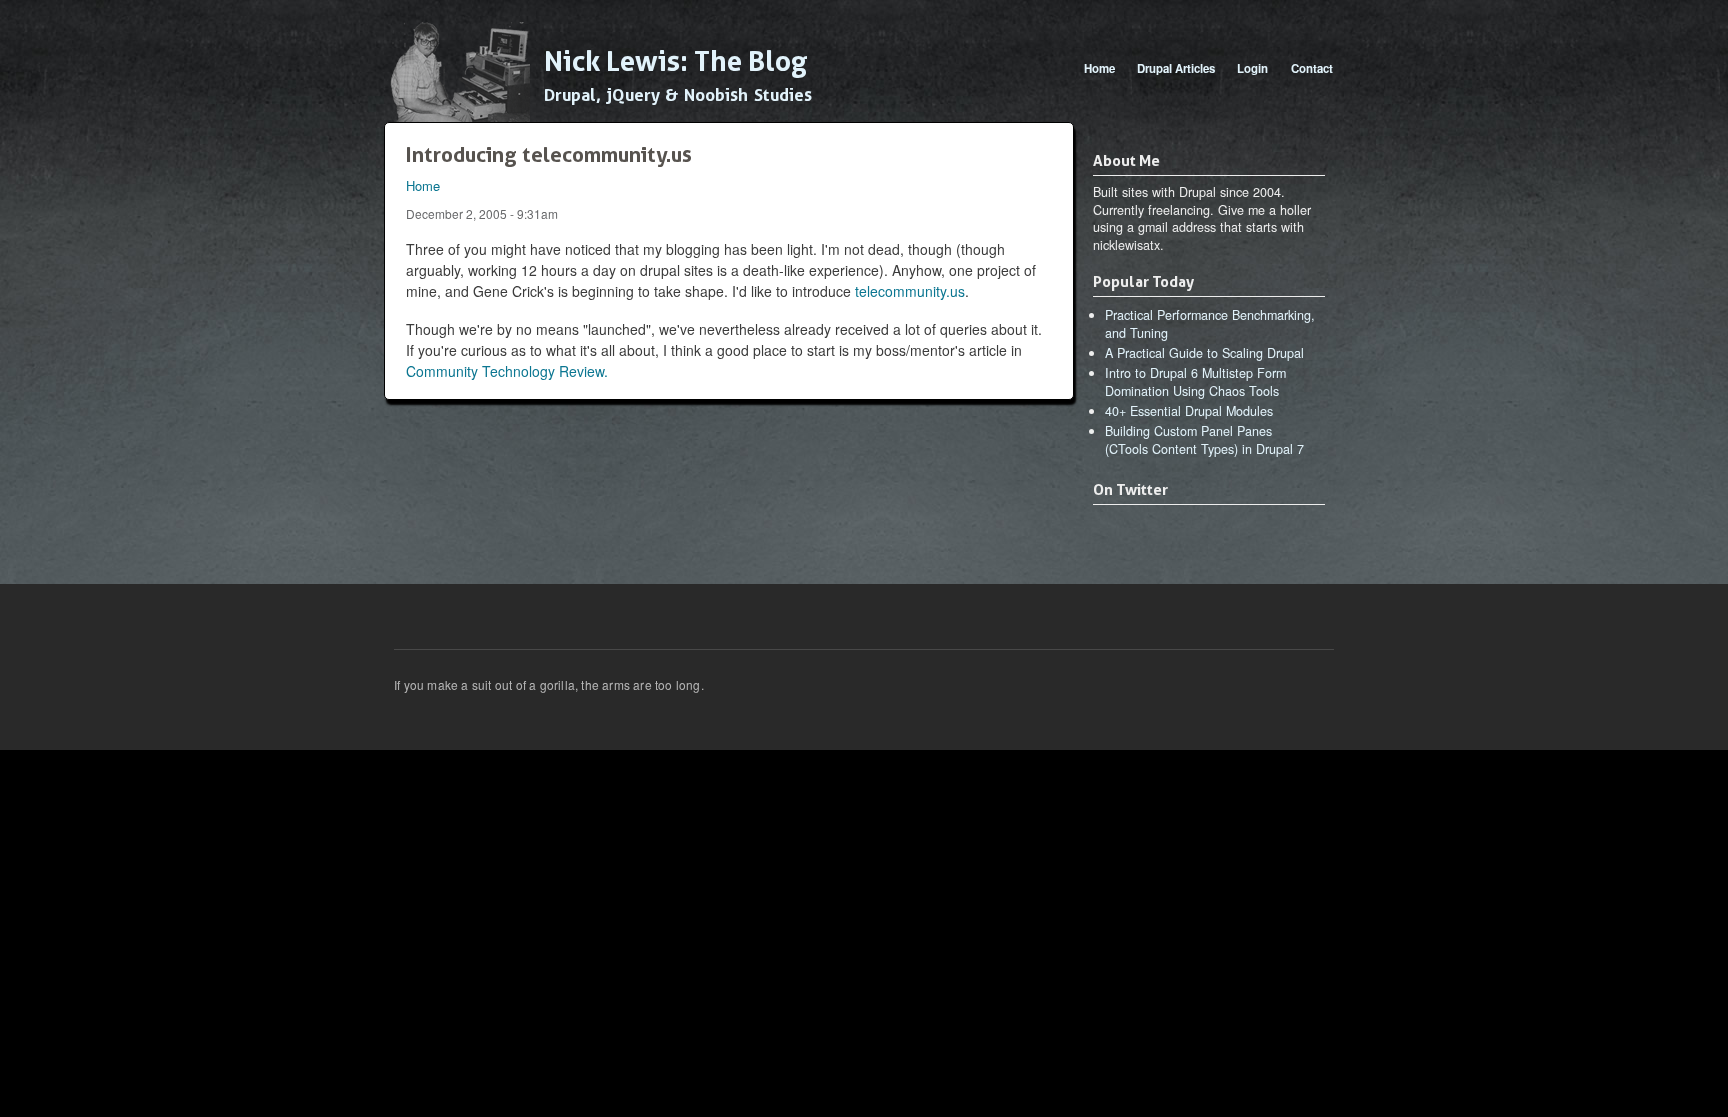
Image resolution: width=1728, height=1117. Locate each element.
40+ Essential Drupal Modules (1189, 411)
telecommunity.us (910, 291)
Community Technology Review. (507, 371)
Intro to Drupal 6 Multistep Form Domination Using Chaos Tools (1195, 382)
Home (1099, 68)
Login (1252, 68)
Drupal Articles (1176, 68)
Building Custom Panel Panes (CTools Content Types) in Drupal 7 (1204, 440)
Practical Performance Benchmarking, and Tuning (1210, 324)
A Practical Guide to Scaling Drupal (1204, 353)
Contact (1312, 68)
